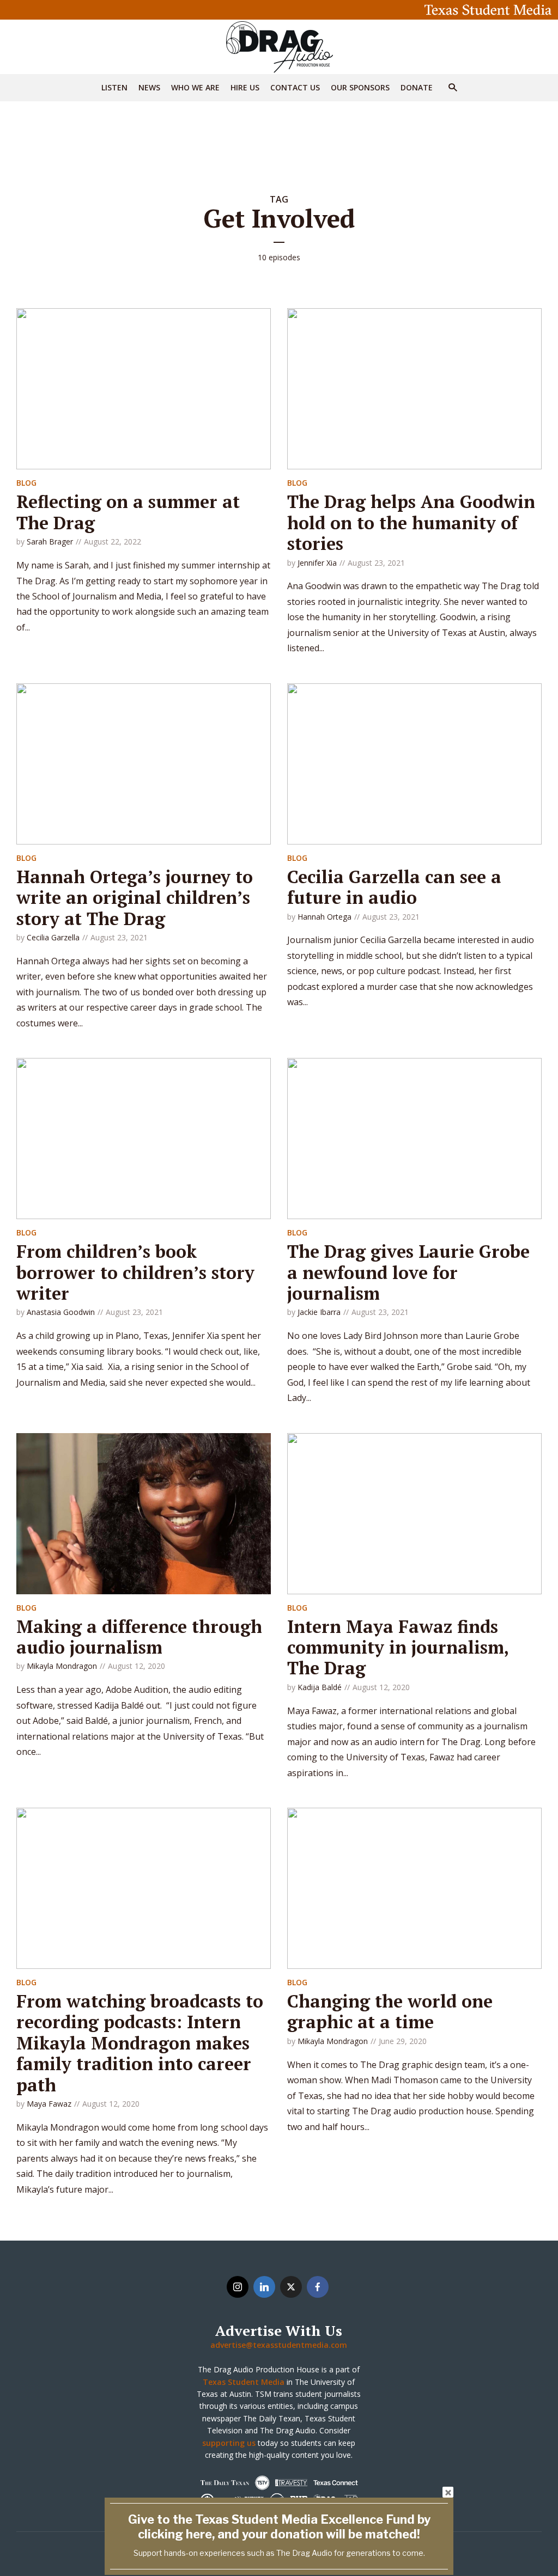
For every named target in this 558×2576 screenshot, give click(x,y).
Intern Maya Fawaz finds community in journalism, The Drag (398, 1647)
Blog (26, 483)
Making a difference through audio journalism (139, 1637)
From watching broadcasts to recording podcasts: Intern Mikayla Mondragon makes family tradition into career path (140, 2043)
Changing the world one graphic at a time (390, 2011)
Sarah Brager (50, 541)
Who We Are (195, 87)
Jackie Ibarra (319, 1312)
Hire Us (245, 87)
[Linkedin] (264, 2287)
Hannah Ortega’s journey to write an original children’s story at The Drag (135, 898)
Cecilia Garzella (53, 937)
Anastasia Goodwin (61, 1312)
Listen (114, 87)
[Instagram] (238, 2287)
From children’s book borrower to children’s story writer (135, 1272)
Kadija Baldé (320, 1687)
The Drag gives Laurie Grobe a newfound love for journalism (408, 1272)
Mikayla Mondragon (62, 1666)
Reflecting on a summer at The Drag (128, 512)
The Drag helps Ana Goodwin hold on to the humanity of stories (411, 522)
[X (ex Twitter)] (291, 2287)
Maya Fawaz (49, 2104)
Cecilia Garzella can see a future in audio (394, 887)
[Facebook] (318, 2287)
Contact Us (295, 87)
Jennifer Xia (317, 563)
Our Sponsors (360, 87)
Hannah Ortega (325, 917)
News (149, 87)
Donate (417, 87)
